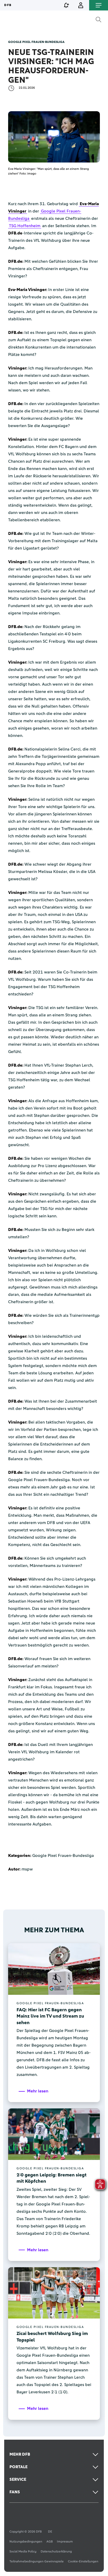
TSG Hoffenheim (25, 226)
